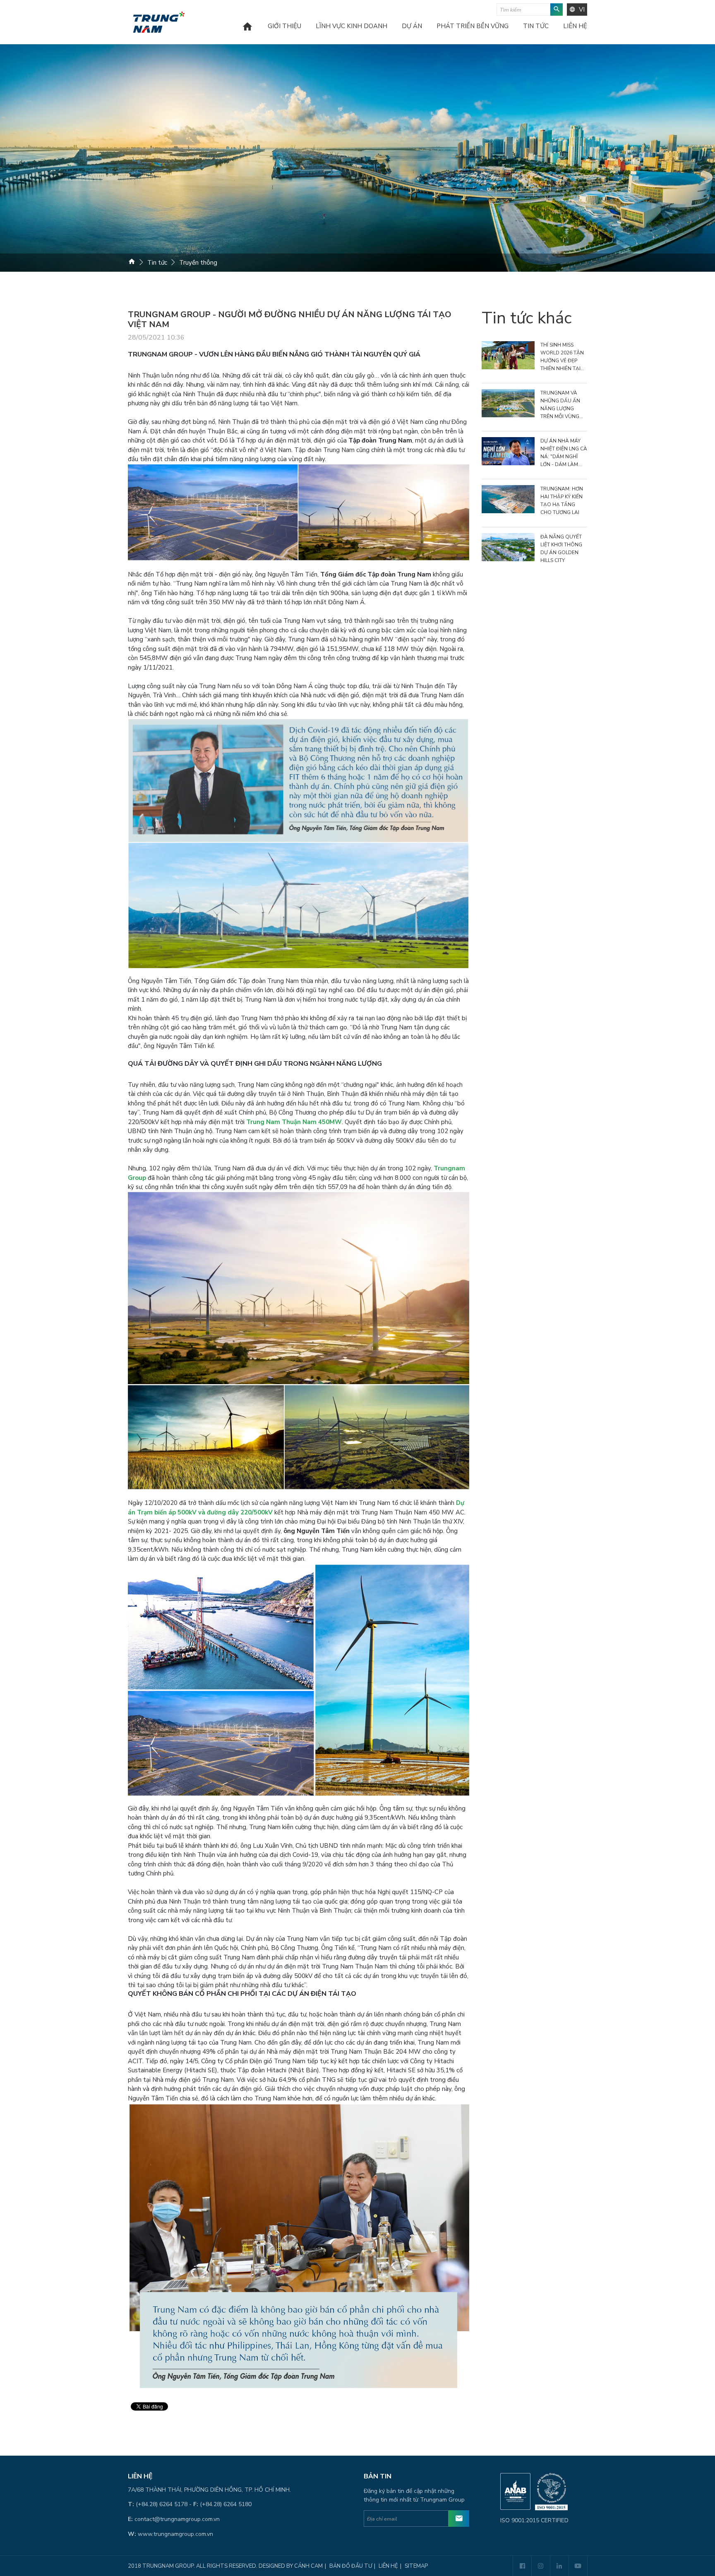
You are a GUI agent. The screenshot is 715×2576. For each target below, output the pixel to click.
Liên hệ (575, 27)
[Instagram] (541, 2566)
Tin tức (536, 27)
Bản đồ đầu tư (351, 2566)
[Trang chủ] (247, 32)
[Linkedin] (559, 2566)
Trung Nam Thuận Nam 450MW (294, 1122)
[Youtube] (578, 2566)
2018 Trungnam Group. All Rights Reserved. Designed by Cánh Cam (225, 2566)
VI (582, 10)
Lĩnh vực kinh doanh (352, 27)
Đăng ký (459, 2519)
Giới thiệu (284, 27)
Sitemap (416, 2566)
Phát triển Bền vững (473, 27)
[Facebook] (522, 2566)
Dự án (412, 27)
